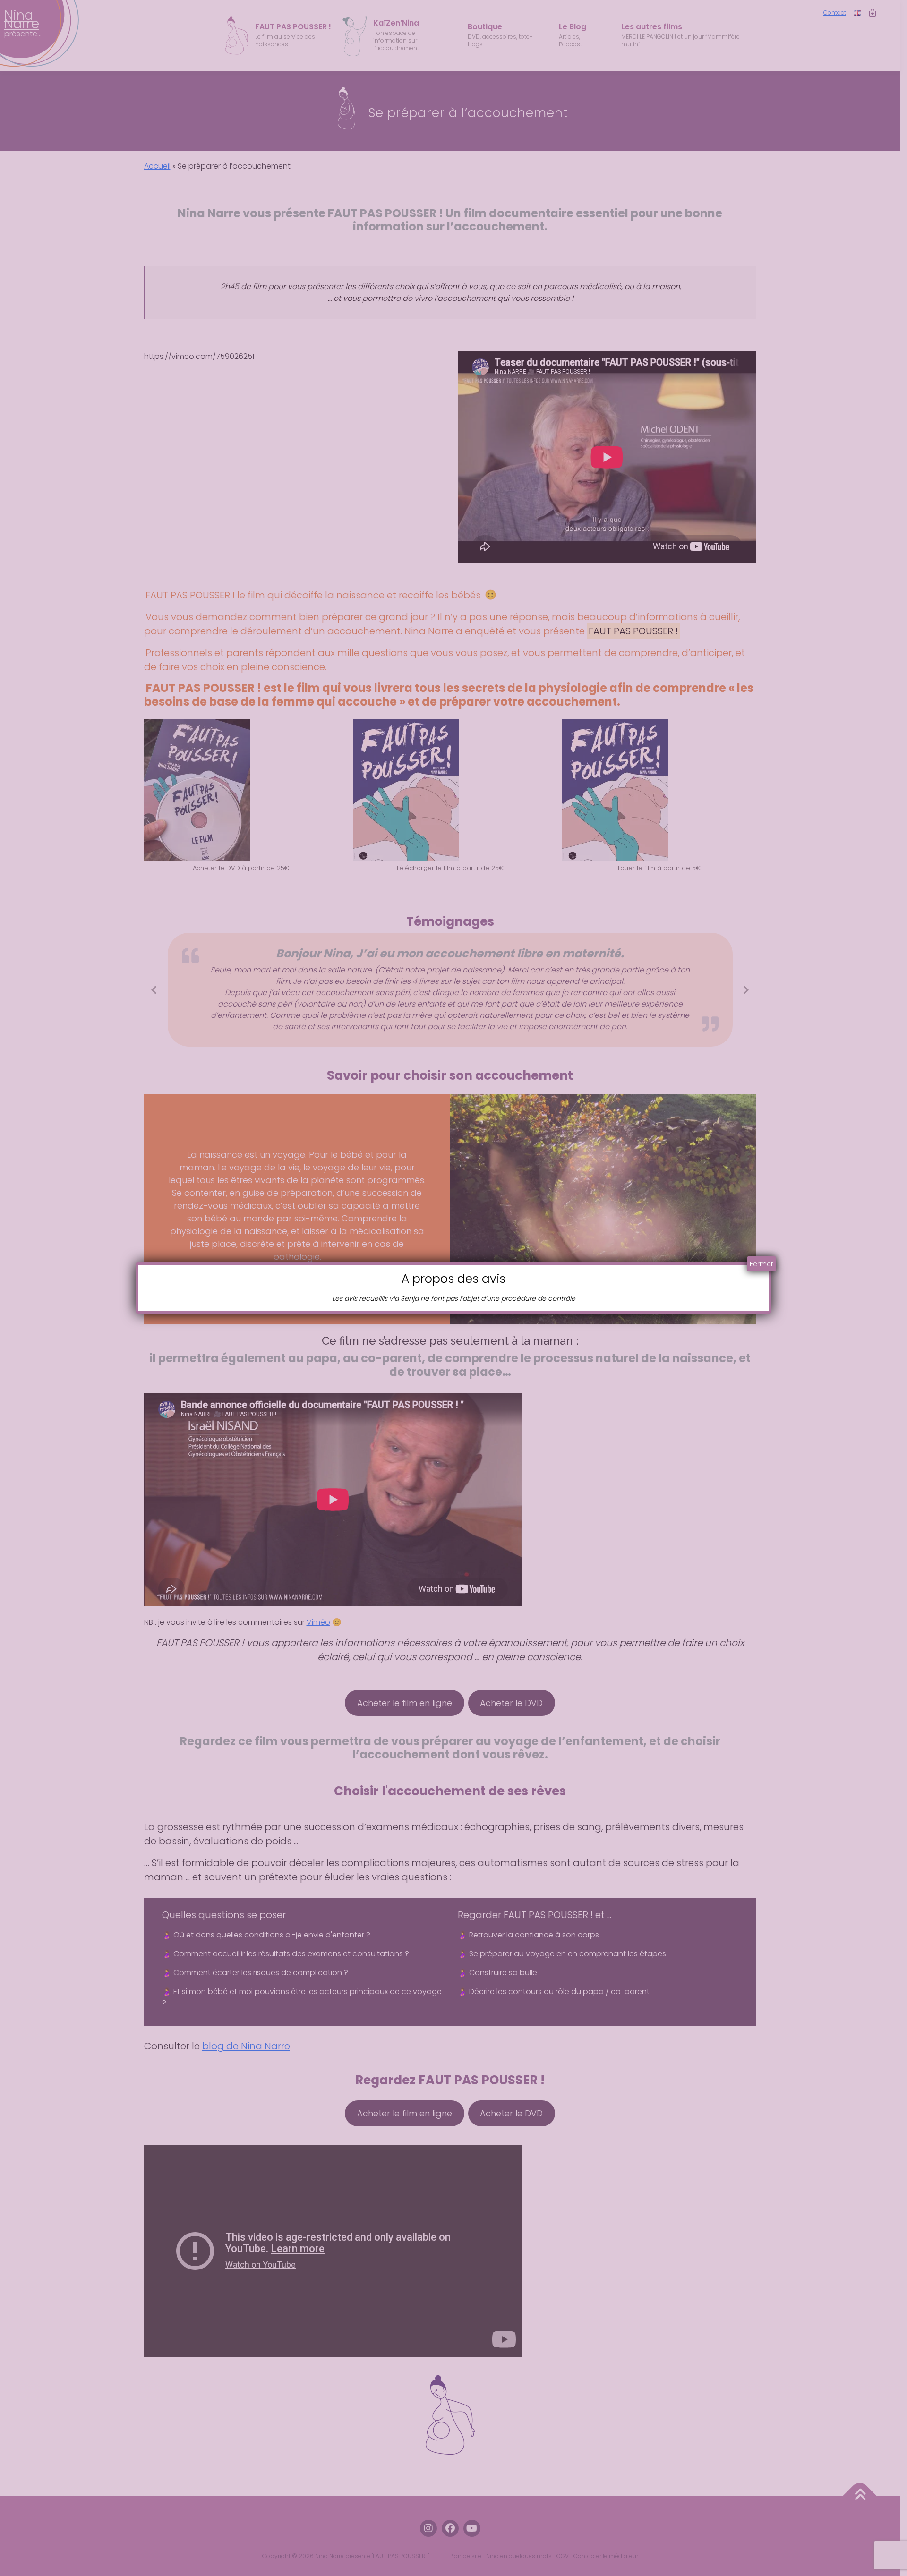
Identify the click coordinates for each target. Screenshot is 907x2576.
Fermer (762, 1264)
